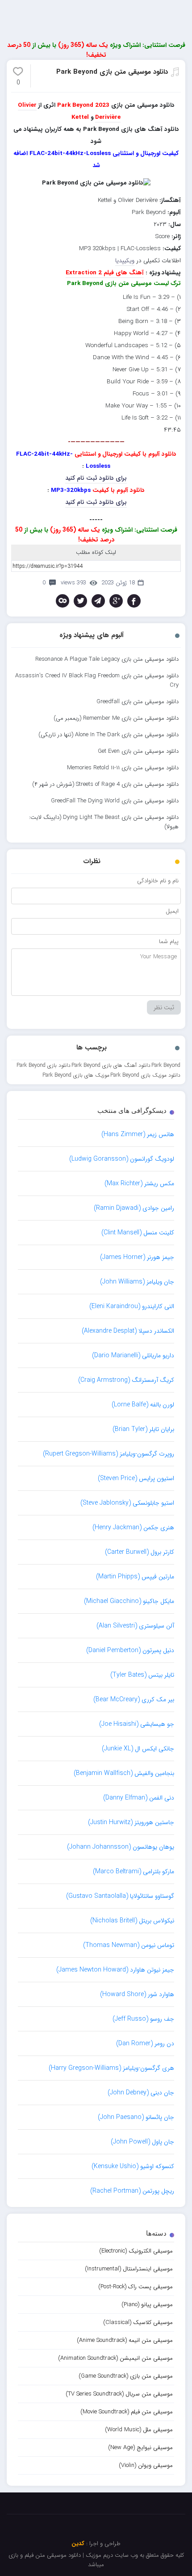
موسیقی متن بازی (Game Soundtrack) (126, 2376)
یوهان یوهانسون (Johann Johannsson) (121, 1847)
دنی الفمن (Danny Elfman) (139, 1798)
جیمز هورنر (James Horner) (137, 1257)
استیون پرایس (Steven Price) (136, 1478)
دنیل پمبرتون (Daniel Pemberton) (130, 1650)
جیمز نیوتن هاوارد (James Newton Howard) (115, 1970)
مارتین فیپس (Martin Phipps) (135, 1577)
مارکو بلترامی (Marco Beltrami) (134, 1871)
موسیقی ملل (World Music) (139, 2430)
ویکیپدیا (125, 261)
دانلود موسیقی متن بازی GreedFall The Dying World (115, 801)
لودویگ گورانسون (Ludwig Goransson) (122, 1159)
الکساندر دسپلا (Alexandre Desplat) (128, 1331)
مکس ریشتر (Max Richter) (139, 1183)
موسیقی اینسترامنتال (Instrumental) (129, 2269)
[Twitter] (80, 601)
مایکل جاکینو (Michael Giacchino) (129, 1601)
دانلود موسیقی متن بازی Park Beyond (112, 72)
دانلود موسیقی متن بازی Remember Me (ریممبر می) (116, 718)
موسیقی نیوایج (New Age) (140, 2448)
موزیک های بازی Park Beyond (76, 1075)
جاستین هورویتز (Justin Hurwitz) (131, 1822)
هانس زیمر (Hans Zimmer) (138, 1134)
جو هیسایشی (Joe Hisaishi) (137, 1724)
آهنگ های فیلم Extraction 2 (105, 273)
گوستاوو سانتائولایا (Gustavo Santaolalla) (120, 1896)
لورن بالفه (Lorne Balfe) (143, 1405)
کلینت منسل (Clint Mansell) (138, 1233)
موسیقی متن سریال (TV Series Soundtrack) (119, 2394)
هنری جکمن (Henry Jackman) (133, 1527)
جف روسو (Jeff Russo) (143, 2019)
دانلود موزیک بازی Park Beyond (145, 1075)
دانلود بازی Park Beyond (44, 1065)
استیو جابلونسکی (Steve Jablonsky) (127, 1503)
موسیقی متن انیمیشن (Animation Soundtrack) (115, 2358)
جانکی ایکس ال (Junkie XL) (138, 1749)
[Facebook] (134, 601)
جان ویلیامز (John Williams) (137, 1282)
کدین (78, 2544)
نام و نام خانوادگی (158, 881)
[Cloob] (63, 601)
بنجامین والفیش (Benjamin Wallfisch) (124, 1773)
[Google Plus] (116, 601)
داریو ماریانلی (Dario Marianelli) (133, 1355)
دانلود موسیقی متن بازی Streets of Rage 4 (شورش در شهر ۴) (105, 784)
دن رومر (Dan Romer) (145, 2043)
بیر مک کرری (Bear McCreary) (134, 1699)
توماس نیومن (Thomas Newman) (129, 1945)
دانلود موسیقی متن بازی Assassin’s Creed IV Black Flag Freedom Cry (97, 680)
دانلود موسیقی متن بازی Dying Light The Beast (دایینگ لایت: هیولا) (104, 822)
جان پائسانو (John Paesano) (136, 2117)
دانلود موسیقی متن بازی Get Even (138, 751)
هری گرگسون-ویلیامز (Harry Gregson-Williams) (111, 2068)
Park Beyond (166, 1065)
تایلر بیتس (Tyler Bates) (142, 1675)
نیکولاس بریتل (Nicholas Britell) (132, 1921)
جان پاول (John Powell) (142, 2142)
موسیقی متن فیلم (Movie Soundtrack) (127, 2412)
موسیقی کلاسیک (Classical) (138, 2322)
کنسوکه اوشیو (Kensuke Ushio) (133, 2166)
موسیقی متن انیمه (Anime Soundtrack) (125, 2340)
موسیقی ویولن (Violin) (146, 2465)
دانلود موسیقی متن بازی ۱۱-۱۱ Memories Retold (123, 768)
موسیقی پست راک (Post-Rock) (136, 2287)
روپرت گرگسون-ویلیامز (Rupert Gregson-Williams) (109, 1454)
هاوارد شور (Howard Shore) (137, 1994)
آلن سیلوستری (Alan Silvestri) (135, 1626)
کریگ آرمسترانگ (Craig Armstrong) (126, 1380)
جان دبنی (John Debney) (141, 2093)
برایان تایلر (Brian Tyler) (143, 1429)
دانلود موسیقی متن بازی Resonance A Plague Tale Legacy (107, 659)
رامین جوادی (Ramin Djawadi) (134, 1208)
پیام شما (169, 942)
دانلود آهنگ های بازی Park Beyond (111, 1065)
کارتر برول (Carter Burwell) (140, 1552)
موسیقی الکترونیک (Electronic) (136, 2251)
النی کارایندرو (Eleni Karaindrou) (132, 1306)
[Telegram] (98, 601)
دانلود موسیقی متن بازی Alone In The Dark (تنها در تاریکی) (109, 735)
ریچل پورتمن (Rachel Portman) (132, 2191)
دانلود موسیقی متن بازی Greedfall (138, 702)
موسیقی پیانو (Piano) (147, 2305)
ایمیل (172, 911)
